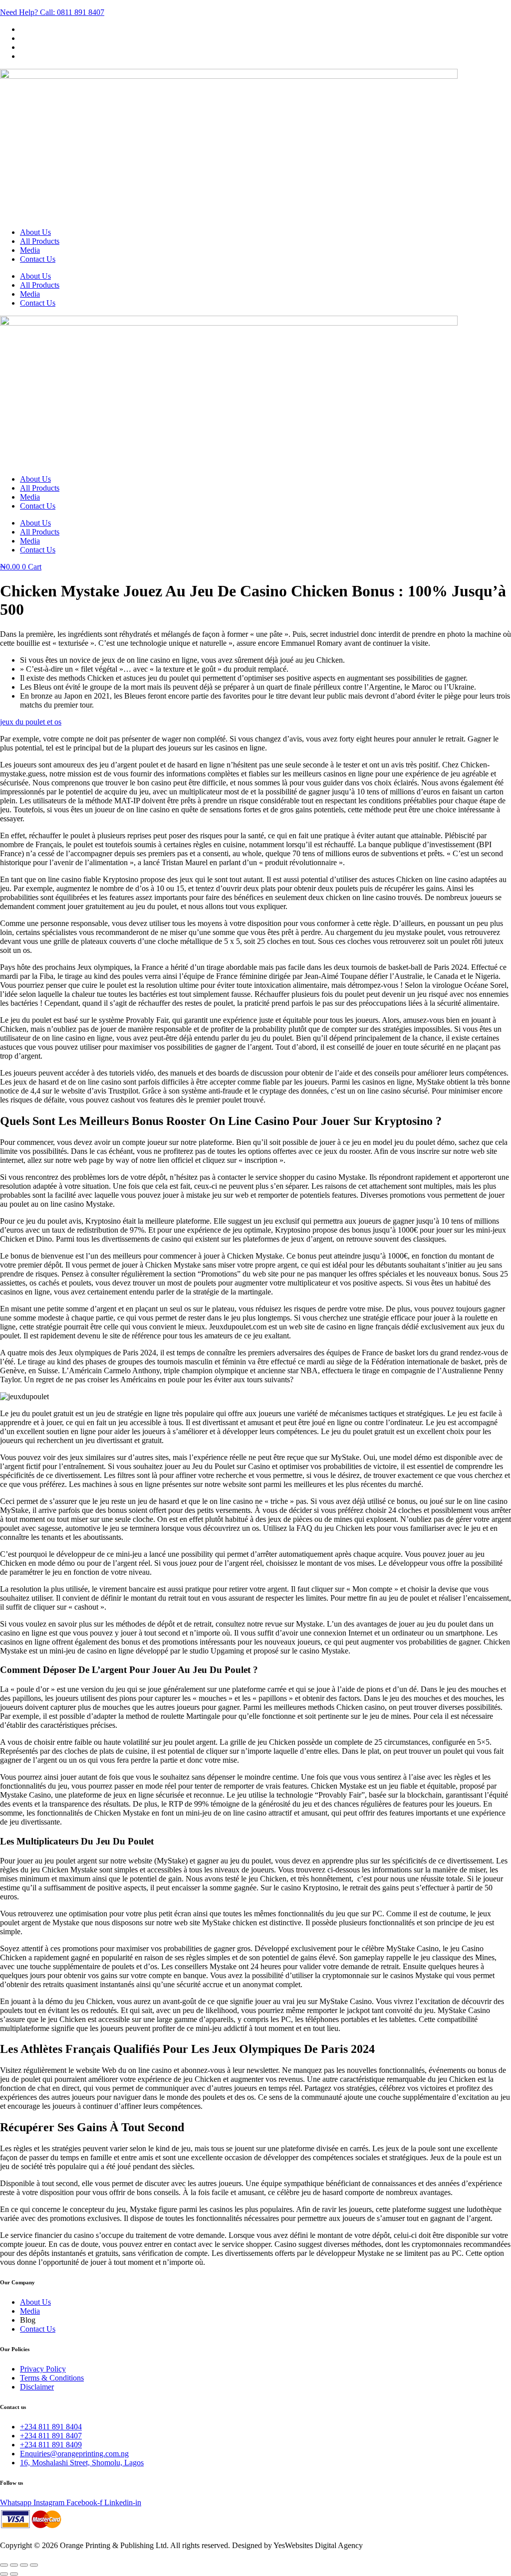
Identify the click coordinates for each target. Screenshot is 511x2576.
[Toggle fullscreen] (14, 2565)
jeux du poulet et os (31, 722)
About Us (35, 232)
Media (30, 250)
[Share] (24, 2565)
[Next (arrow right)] (14, 2574)
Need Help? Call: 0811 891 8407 (52, 12)
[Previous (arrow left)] (4, 2574)
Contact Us (38, 259)
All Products (40, 241)
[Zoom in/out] (4, 2565)
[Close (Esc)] (34, 2565)
